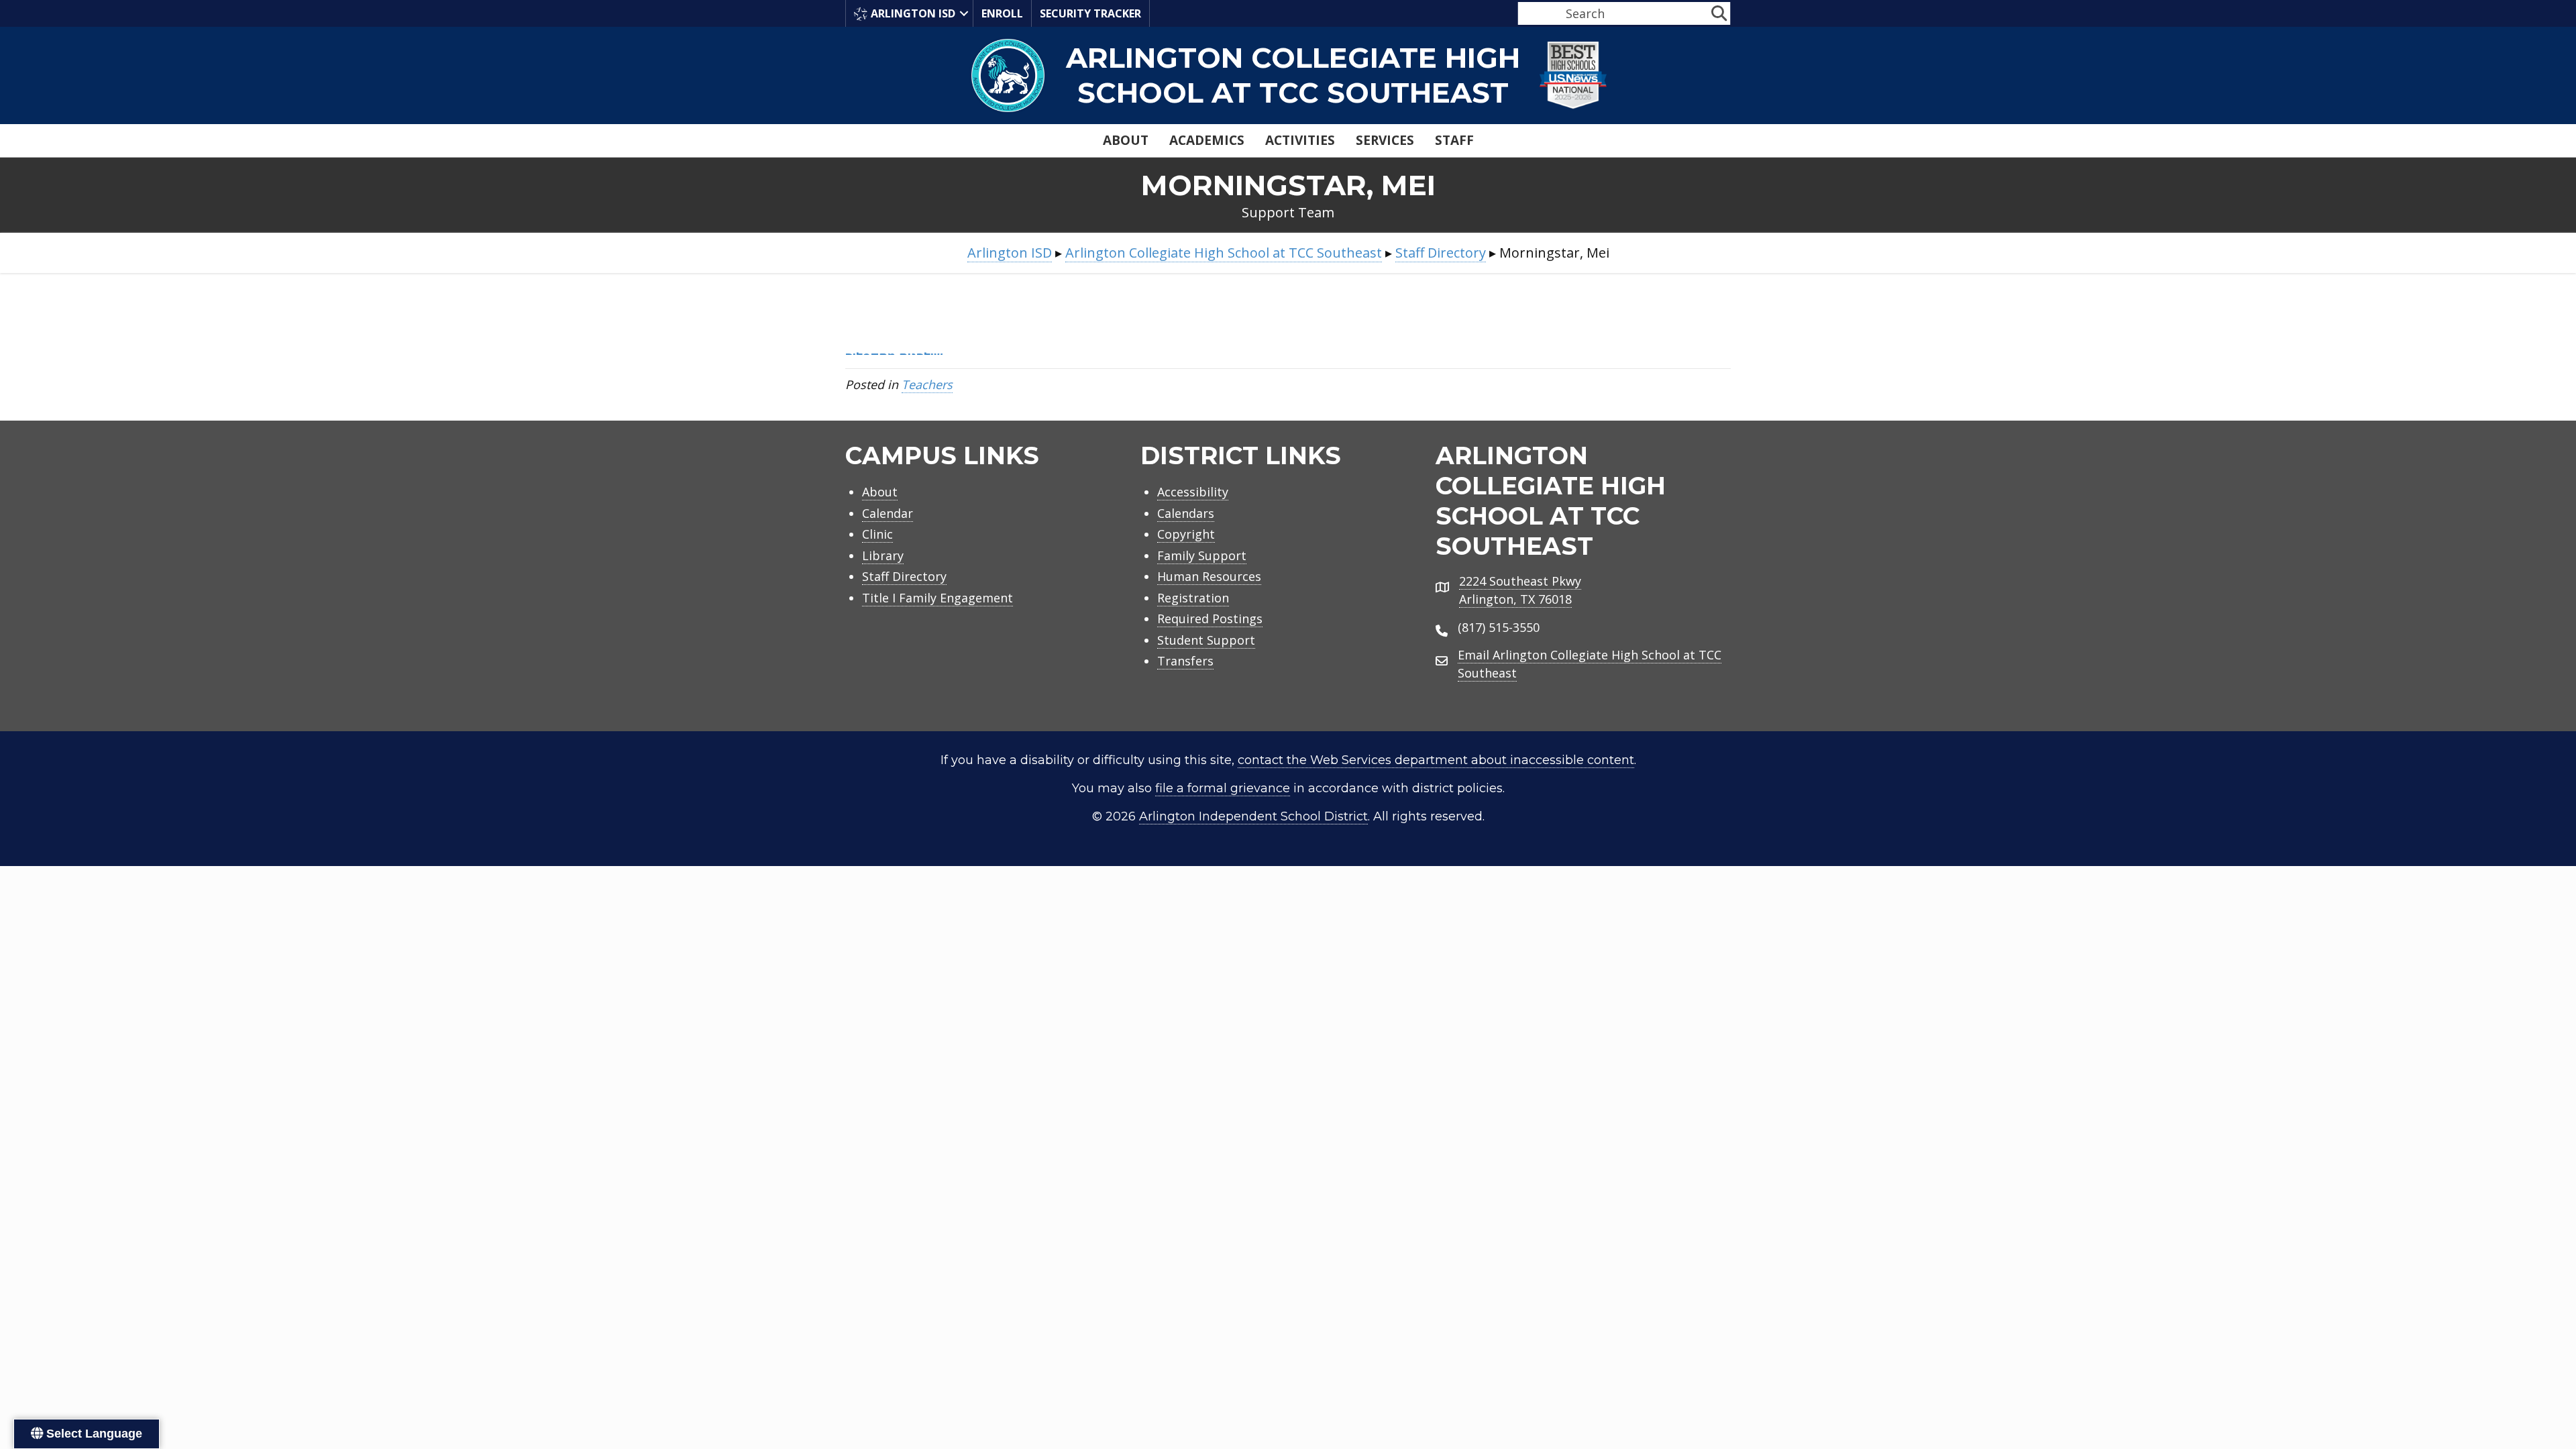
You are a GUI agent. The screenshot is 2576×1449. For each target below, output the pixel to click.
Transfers (1185, 661)
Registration (1193, 598)
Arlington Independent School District (1253, 816)
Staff (1454, 140)
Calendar (888, 513)
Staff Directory (904, 576)
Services (1385, 140)
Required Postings (1210, 619)
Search (1535, 13)
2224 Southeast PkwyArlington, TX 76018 (1520, 590)
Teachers (927, 384)
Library (883, 555)
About (1126, 140)
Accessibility (1193, 492)
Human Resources (1209, 576)
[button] (964, 13)
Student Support (1206, 640)
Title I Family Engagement (937, 598)
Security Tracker (1090, 13)
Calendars (1186, 513)
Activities (1300, 140)
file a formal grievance (1223, 788)
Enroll (1002, 13)
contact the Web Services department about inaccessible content (1436, 760)
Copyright (1186, 534)
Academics (1207, 140)
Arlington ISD (913, 13)
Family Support (1202, 555)
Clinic (877, 534)
